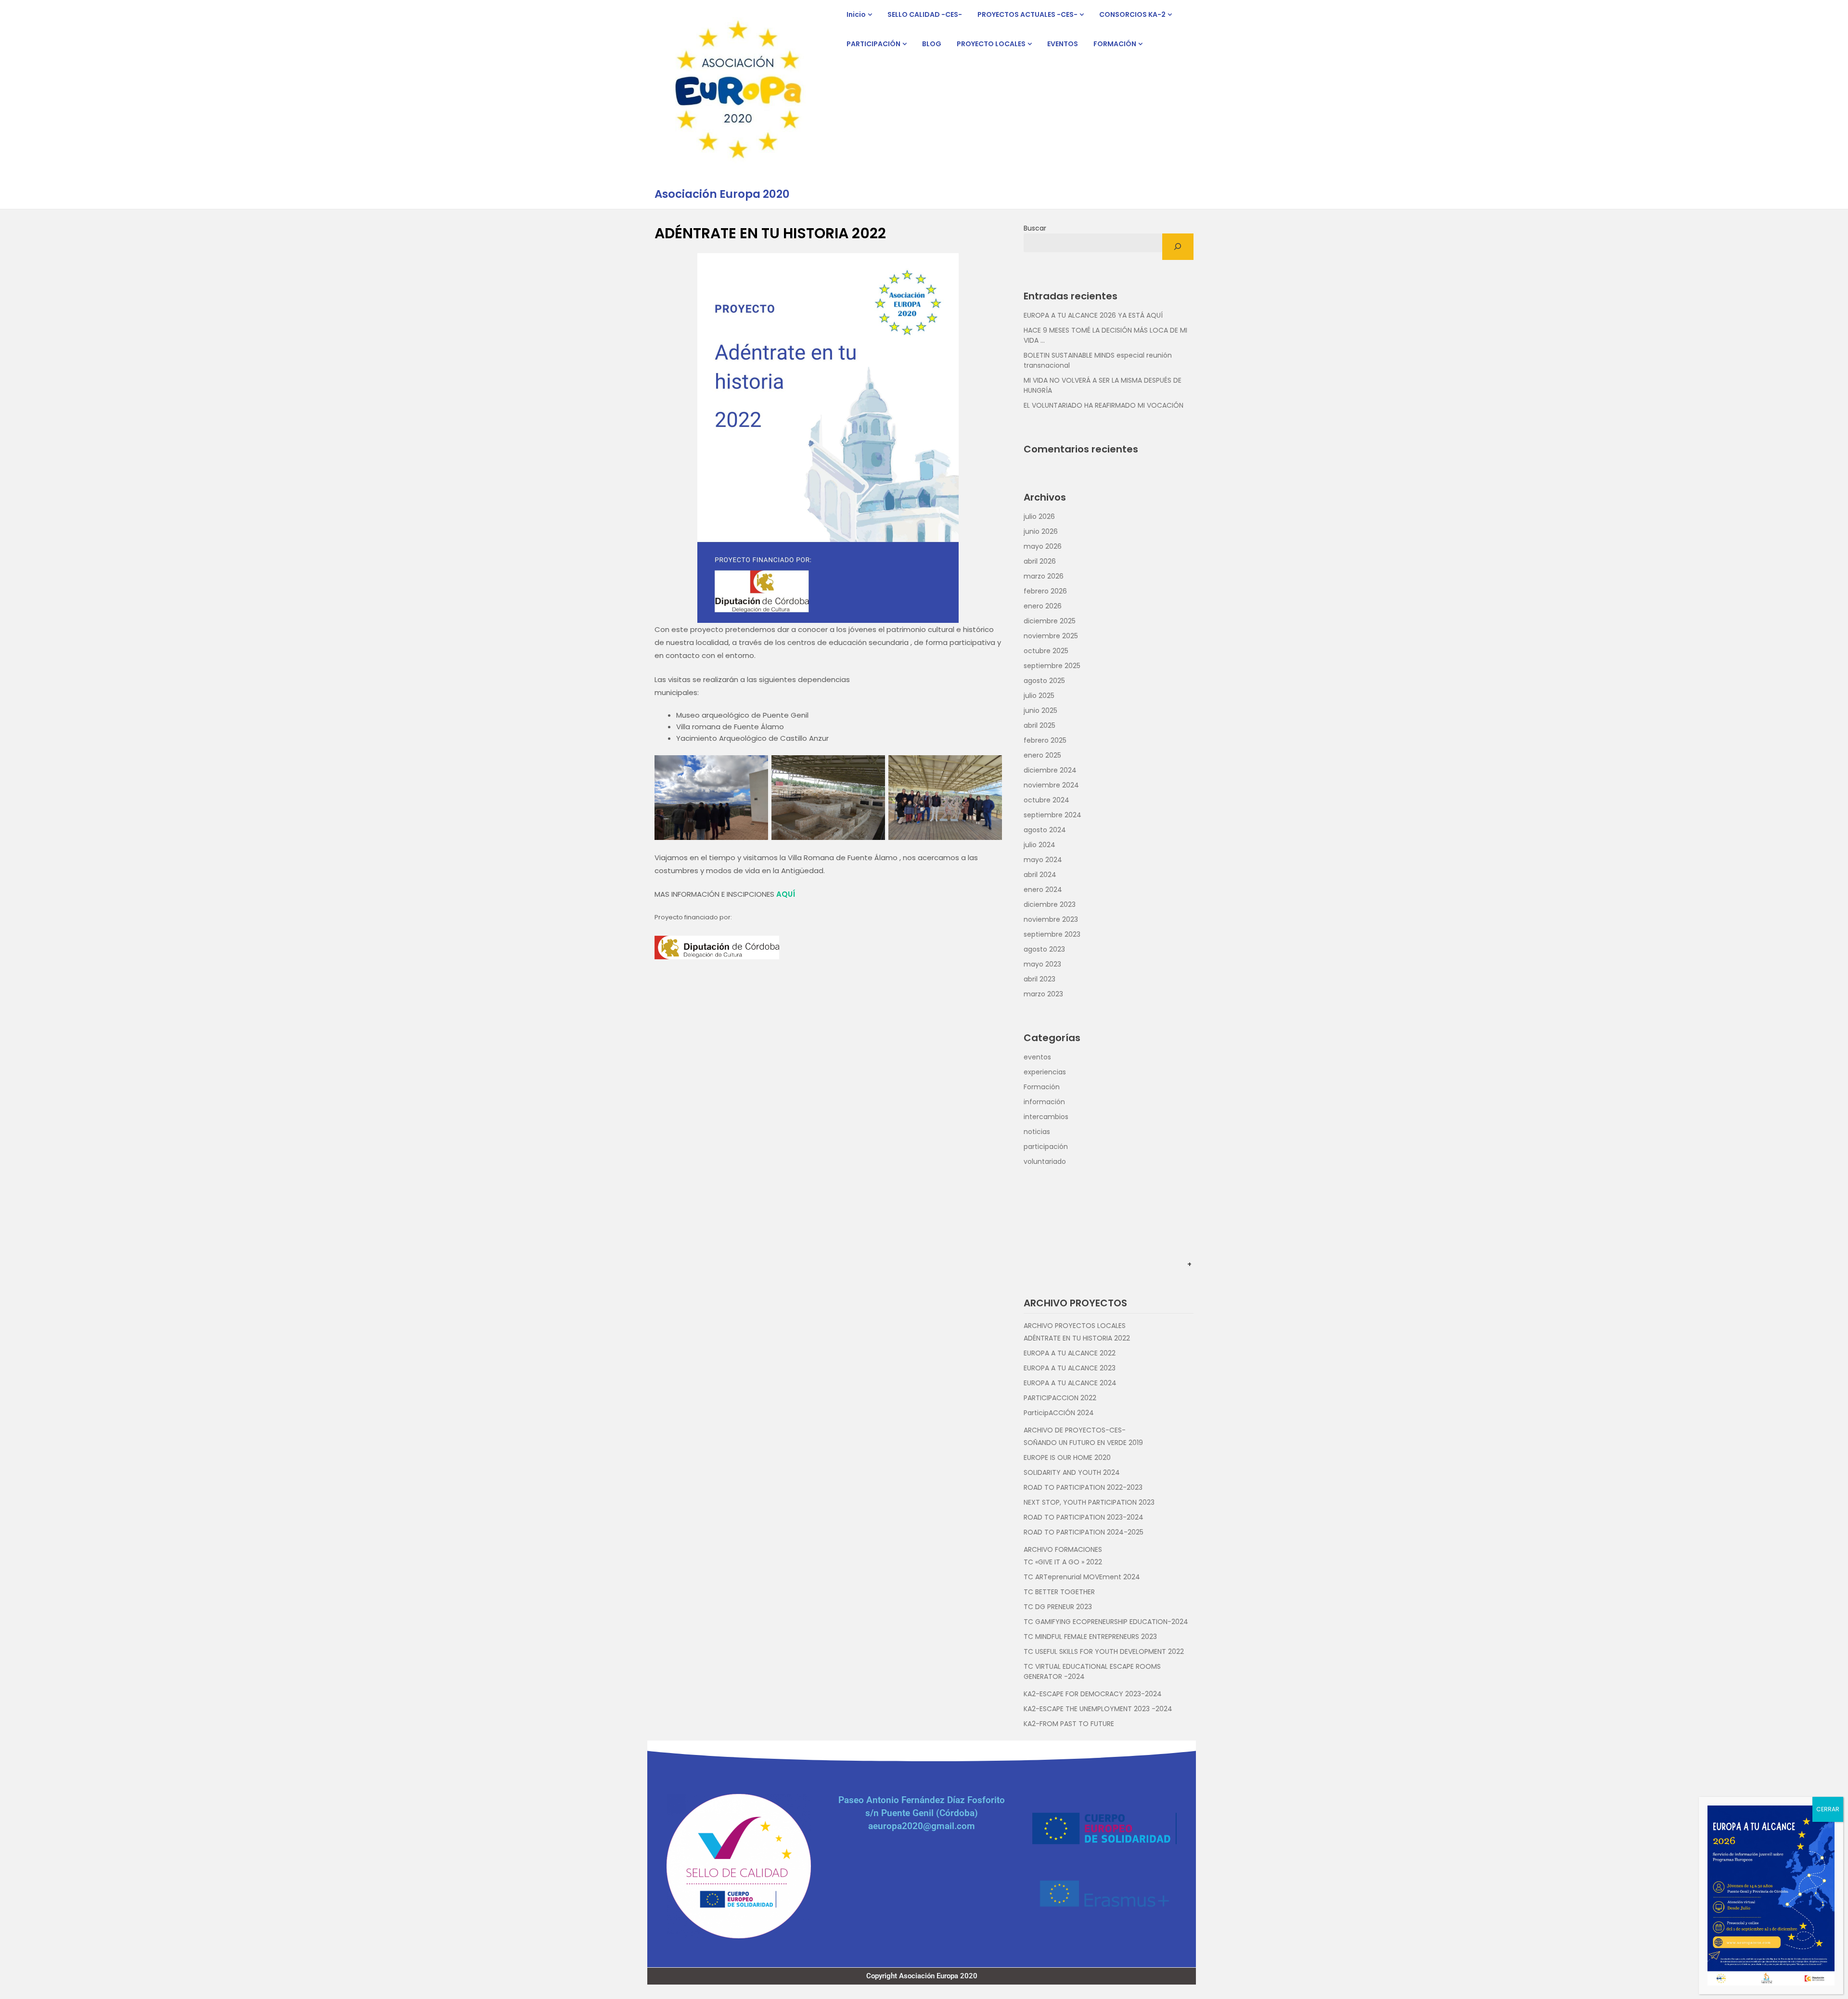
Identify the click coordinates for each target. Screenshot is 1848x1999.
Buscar (1035, 228)
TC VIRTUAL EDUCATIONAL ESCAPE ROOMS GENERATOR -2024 (1092, 1671)
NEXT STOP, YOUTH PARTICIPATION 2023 (1089, 1502)
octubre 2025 (1046, 651)
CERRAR (1828, 1809)
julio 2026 (1039, 516)
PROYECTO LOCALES (991, 44)
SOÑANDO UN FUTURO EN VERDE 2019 (1083, 1443)
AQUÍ (786, 894)
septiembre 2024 (1052, 815)
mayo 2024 (1043, 860)
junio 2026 (1041, 531)
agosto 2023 (1044, 949)
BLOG (932, 44)
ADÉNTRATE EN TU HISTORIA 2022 (1077, 1338)
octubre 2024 (1046, 800)
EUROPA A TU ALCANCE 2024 (1070, 1383)
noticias (1037, 1132)
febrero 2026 (1045, 591)
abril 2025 (1039, 725)
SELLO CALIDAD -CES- (925, 14)
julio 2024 (1039, 845)
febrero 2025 (1045, 740)
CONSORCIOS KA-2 (1132, 14)
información (1044, 1102)
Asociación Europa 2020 (722, 194)
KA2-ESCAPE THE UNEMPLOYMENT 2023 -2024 (1098, 1709)
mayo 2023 (1042, 964)
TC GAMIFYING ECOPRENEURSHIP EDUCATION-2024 (1106, 1622)
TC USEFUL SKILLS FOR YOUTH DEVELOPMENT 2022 (1104, 1651)
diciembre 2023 (1050, 904)
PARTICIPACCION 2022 (1060, 1398)
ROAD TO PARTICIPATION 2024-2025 (1084, 1532)
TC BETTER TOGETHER (1059, 1592)
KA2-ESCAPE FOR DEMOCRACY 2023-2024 (1093, 1694)
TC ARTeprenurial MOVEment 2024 (1082, 1577)
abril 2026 (1040, 561)
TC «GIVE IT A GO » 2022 (1063, 1562)
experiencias (1045, 1072)
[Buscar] (1178, 247)
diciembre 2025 (1050, 621)
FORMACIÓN (1115, 44)
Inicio (856, 14)
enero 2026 (1043, 606)
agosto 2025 (1044, 681)
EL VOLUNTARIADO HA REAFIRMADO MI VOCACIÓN (1104, 405)
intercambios (1046, 1117)
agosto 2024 (1045, 830)
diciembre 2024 (1050, 770)
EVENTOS (1063, 44)
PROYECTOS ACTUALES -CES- (1027, 14)
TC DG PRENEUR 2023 (1058, 1607)
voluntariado (1045, 1161)
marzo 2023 (1043, 994)
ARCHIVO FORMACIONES (1063, 1549)
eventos (1037, 1057)
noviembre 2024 (1051, 785)
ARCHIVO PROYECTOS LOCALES (1075, 1326)
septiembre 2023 (1052, 934)
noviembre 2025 (1051, 636)
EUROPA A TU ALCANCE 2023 (1070, 1368)
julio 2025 (1039, 696)
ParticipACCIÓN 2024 (1059, 1413)
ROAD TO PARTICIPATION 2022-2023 (1083, 1487)
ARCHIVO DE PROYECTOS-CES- (1075, 1430)
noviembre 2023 (1051, 919)
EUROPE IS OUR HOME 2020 (1067, 1457)
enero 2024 (1043, 890)
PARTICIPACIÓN (873, 44)
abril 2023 (1039, 979)
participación (1046, 1147)
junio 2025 (1040, 710)
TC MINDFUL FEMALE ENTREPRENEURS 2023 (1090, 1637)
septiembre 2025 (1052, 666)
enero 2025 (1042, 755)
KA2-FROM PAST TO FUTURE (1069, 1724)
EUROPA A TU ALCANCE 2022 (1070, 1353)
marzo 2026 (1044, 576)
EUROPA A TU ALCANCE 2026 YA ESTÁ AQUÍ (1093, 315)
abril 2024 (1040, 875)
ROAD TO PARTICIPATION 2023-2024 (1084, 1517)
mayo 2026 (1043, 546)
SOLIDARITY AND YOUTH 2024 (1072, 1472)
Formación (1042, 1087)
